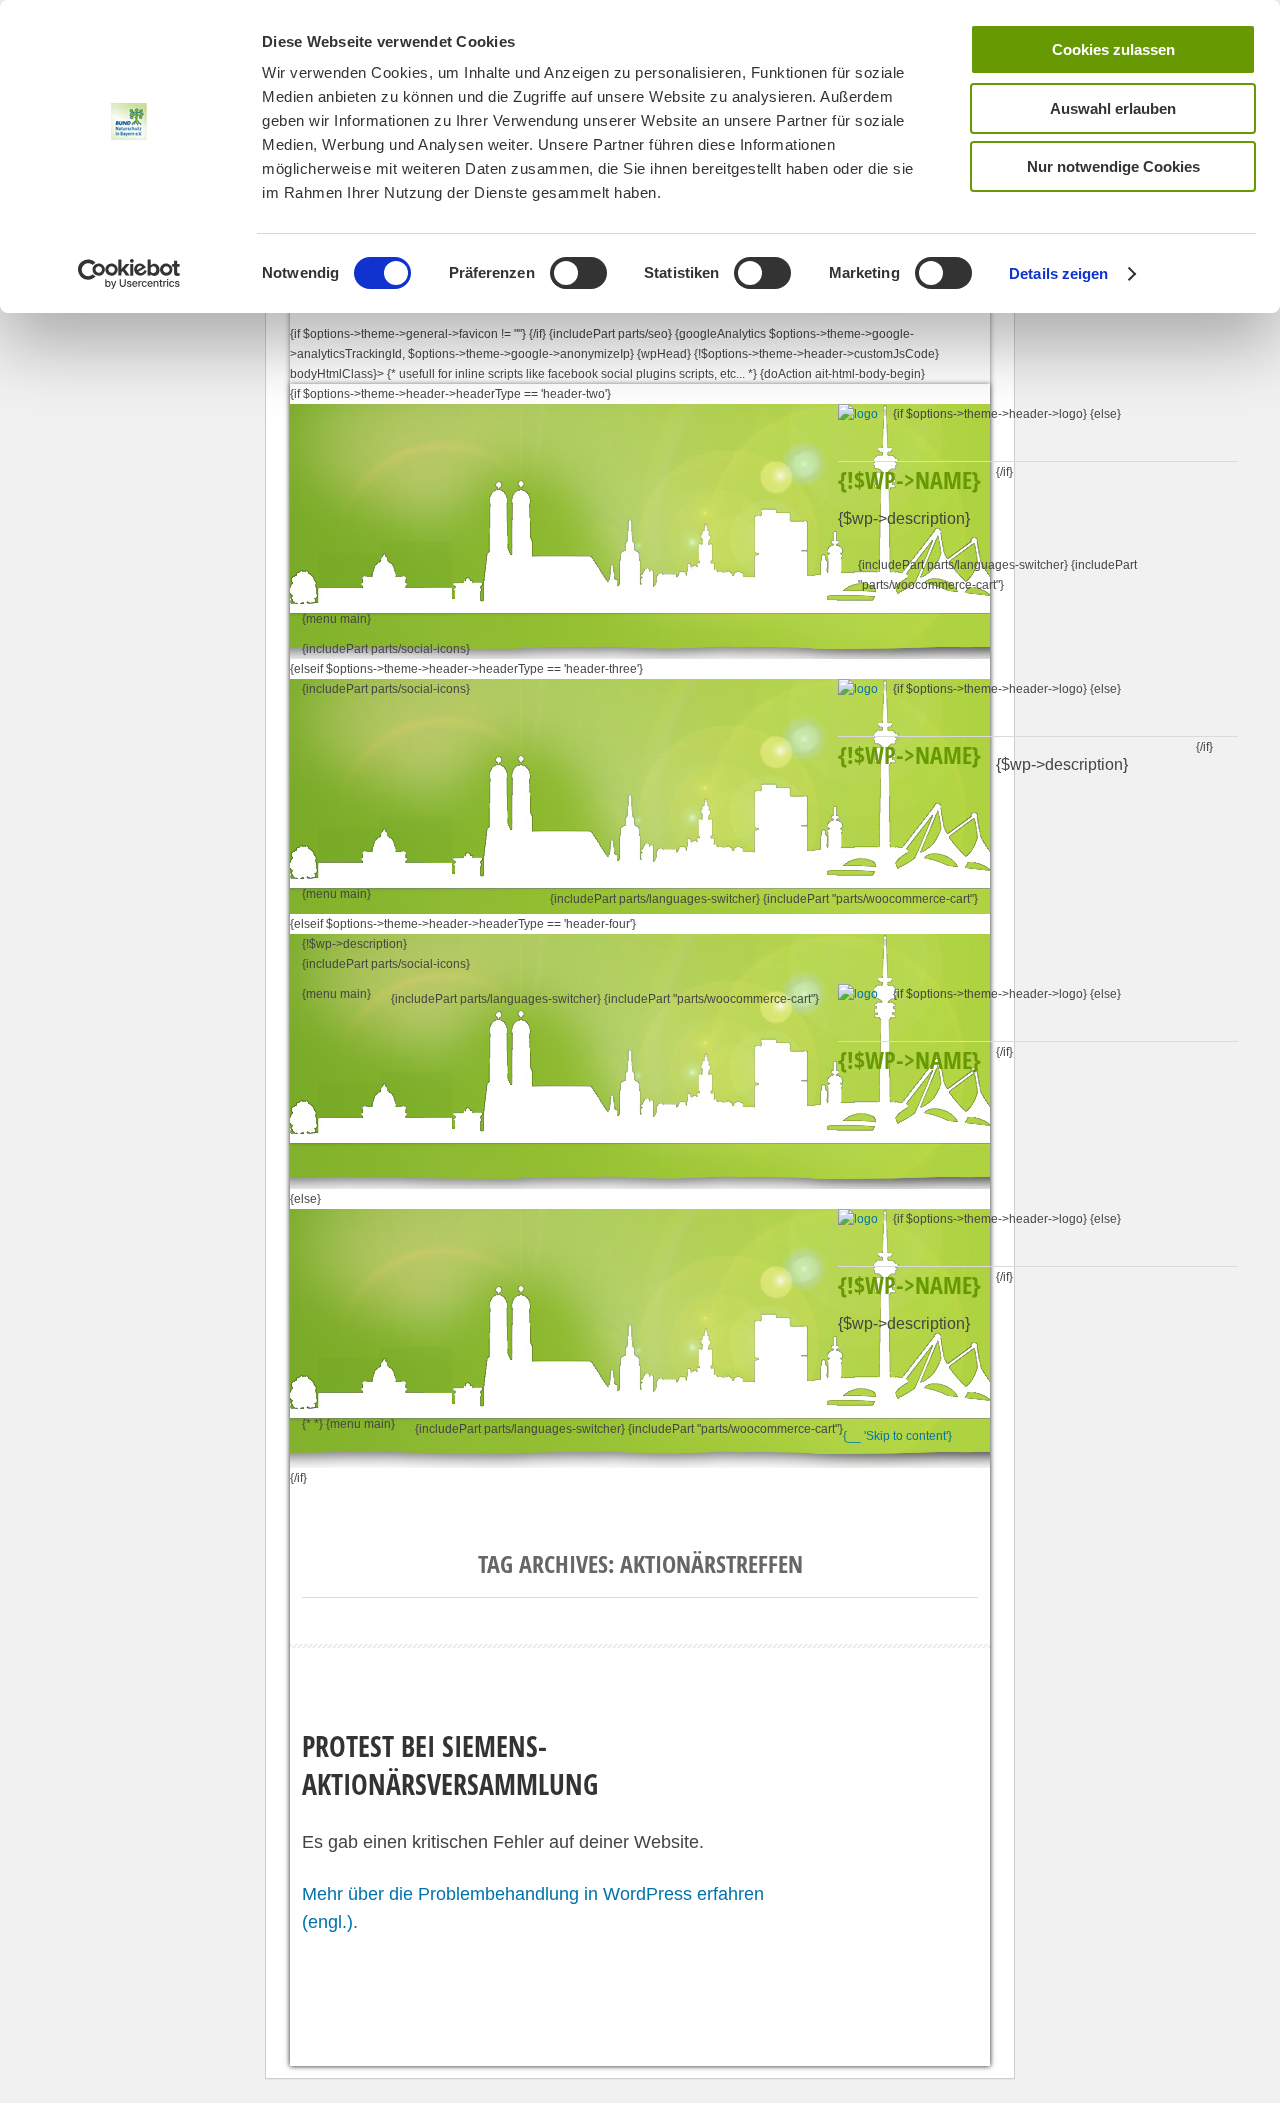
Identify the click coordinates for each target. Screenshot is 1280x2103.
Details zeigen (1058, 273)
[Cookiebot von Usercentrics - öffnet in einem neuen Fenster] (129, 274)
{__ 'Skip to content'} (897, 1436)
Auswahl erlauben (1113, 108)
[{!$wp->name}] (865, 414)
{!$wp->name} (909, 480)
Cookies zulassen (1113, 49)
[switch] (578, 273)
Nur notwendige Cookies (1113, 166)
